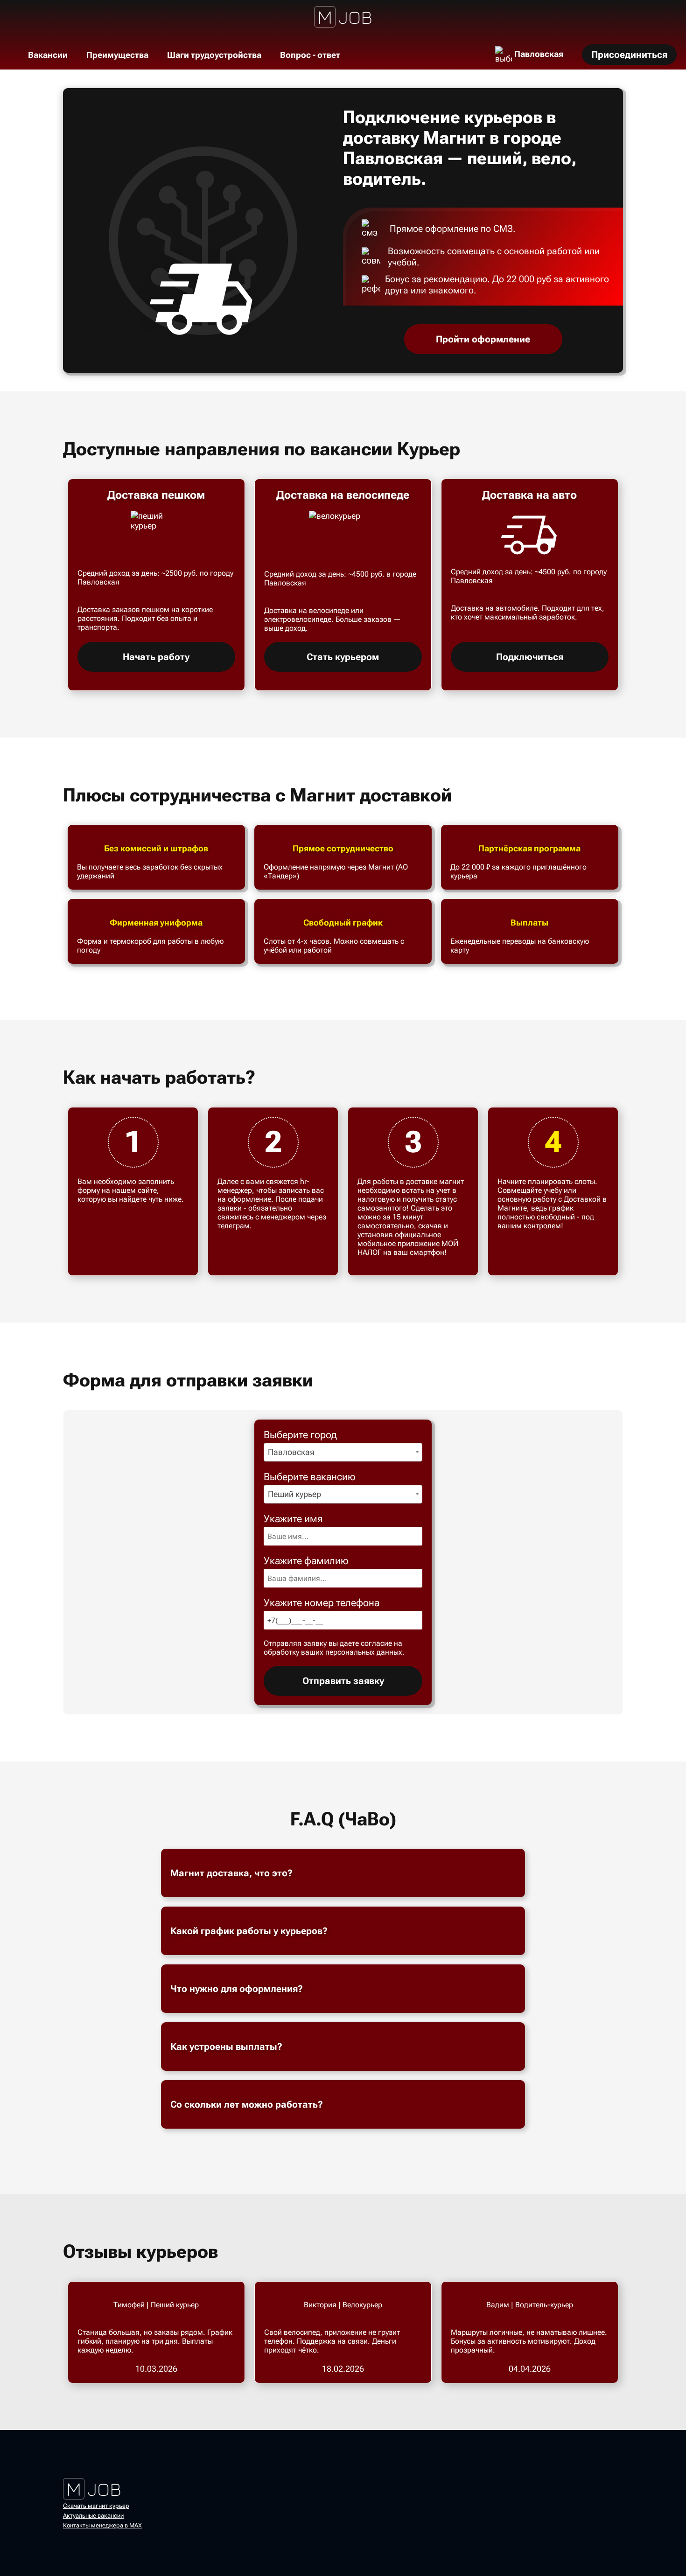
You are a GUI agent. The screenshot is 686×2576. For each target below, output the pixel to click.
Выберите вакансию (310, 1477)
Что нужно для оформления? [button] (237, 1989)
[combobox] (343, 1452)
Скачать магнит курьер (96, 2506)
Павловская (539, 54)
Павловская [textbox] (291, 1452)
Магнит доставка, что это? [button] (231, 1873)
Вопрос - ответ (310, 55)
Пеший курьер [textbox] (294, 1494)
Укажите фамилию (306, 1561)
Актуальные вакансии (93, 2516)
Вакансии (48, 55)
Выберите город (300, 1435)
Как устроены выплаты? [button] (226, 2047)
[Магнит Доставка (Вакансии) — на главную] (343, 16)
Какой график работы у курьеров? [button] (249, 1931)
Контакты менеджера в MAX (102, 2525)
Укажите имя (293, 1519)
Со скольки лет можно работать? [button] (247, 2104)
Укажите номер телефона (322, 1603)
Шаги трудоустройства (214, 55)
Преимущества (117, 55)
